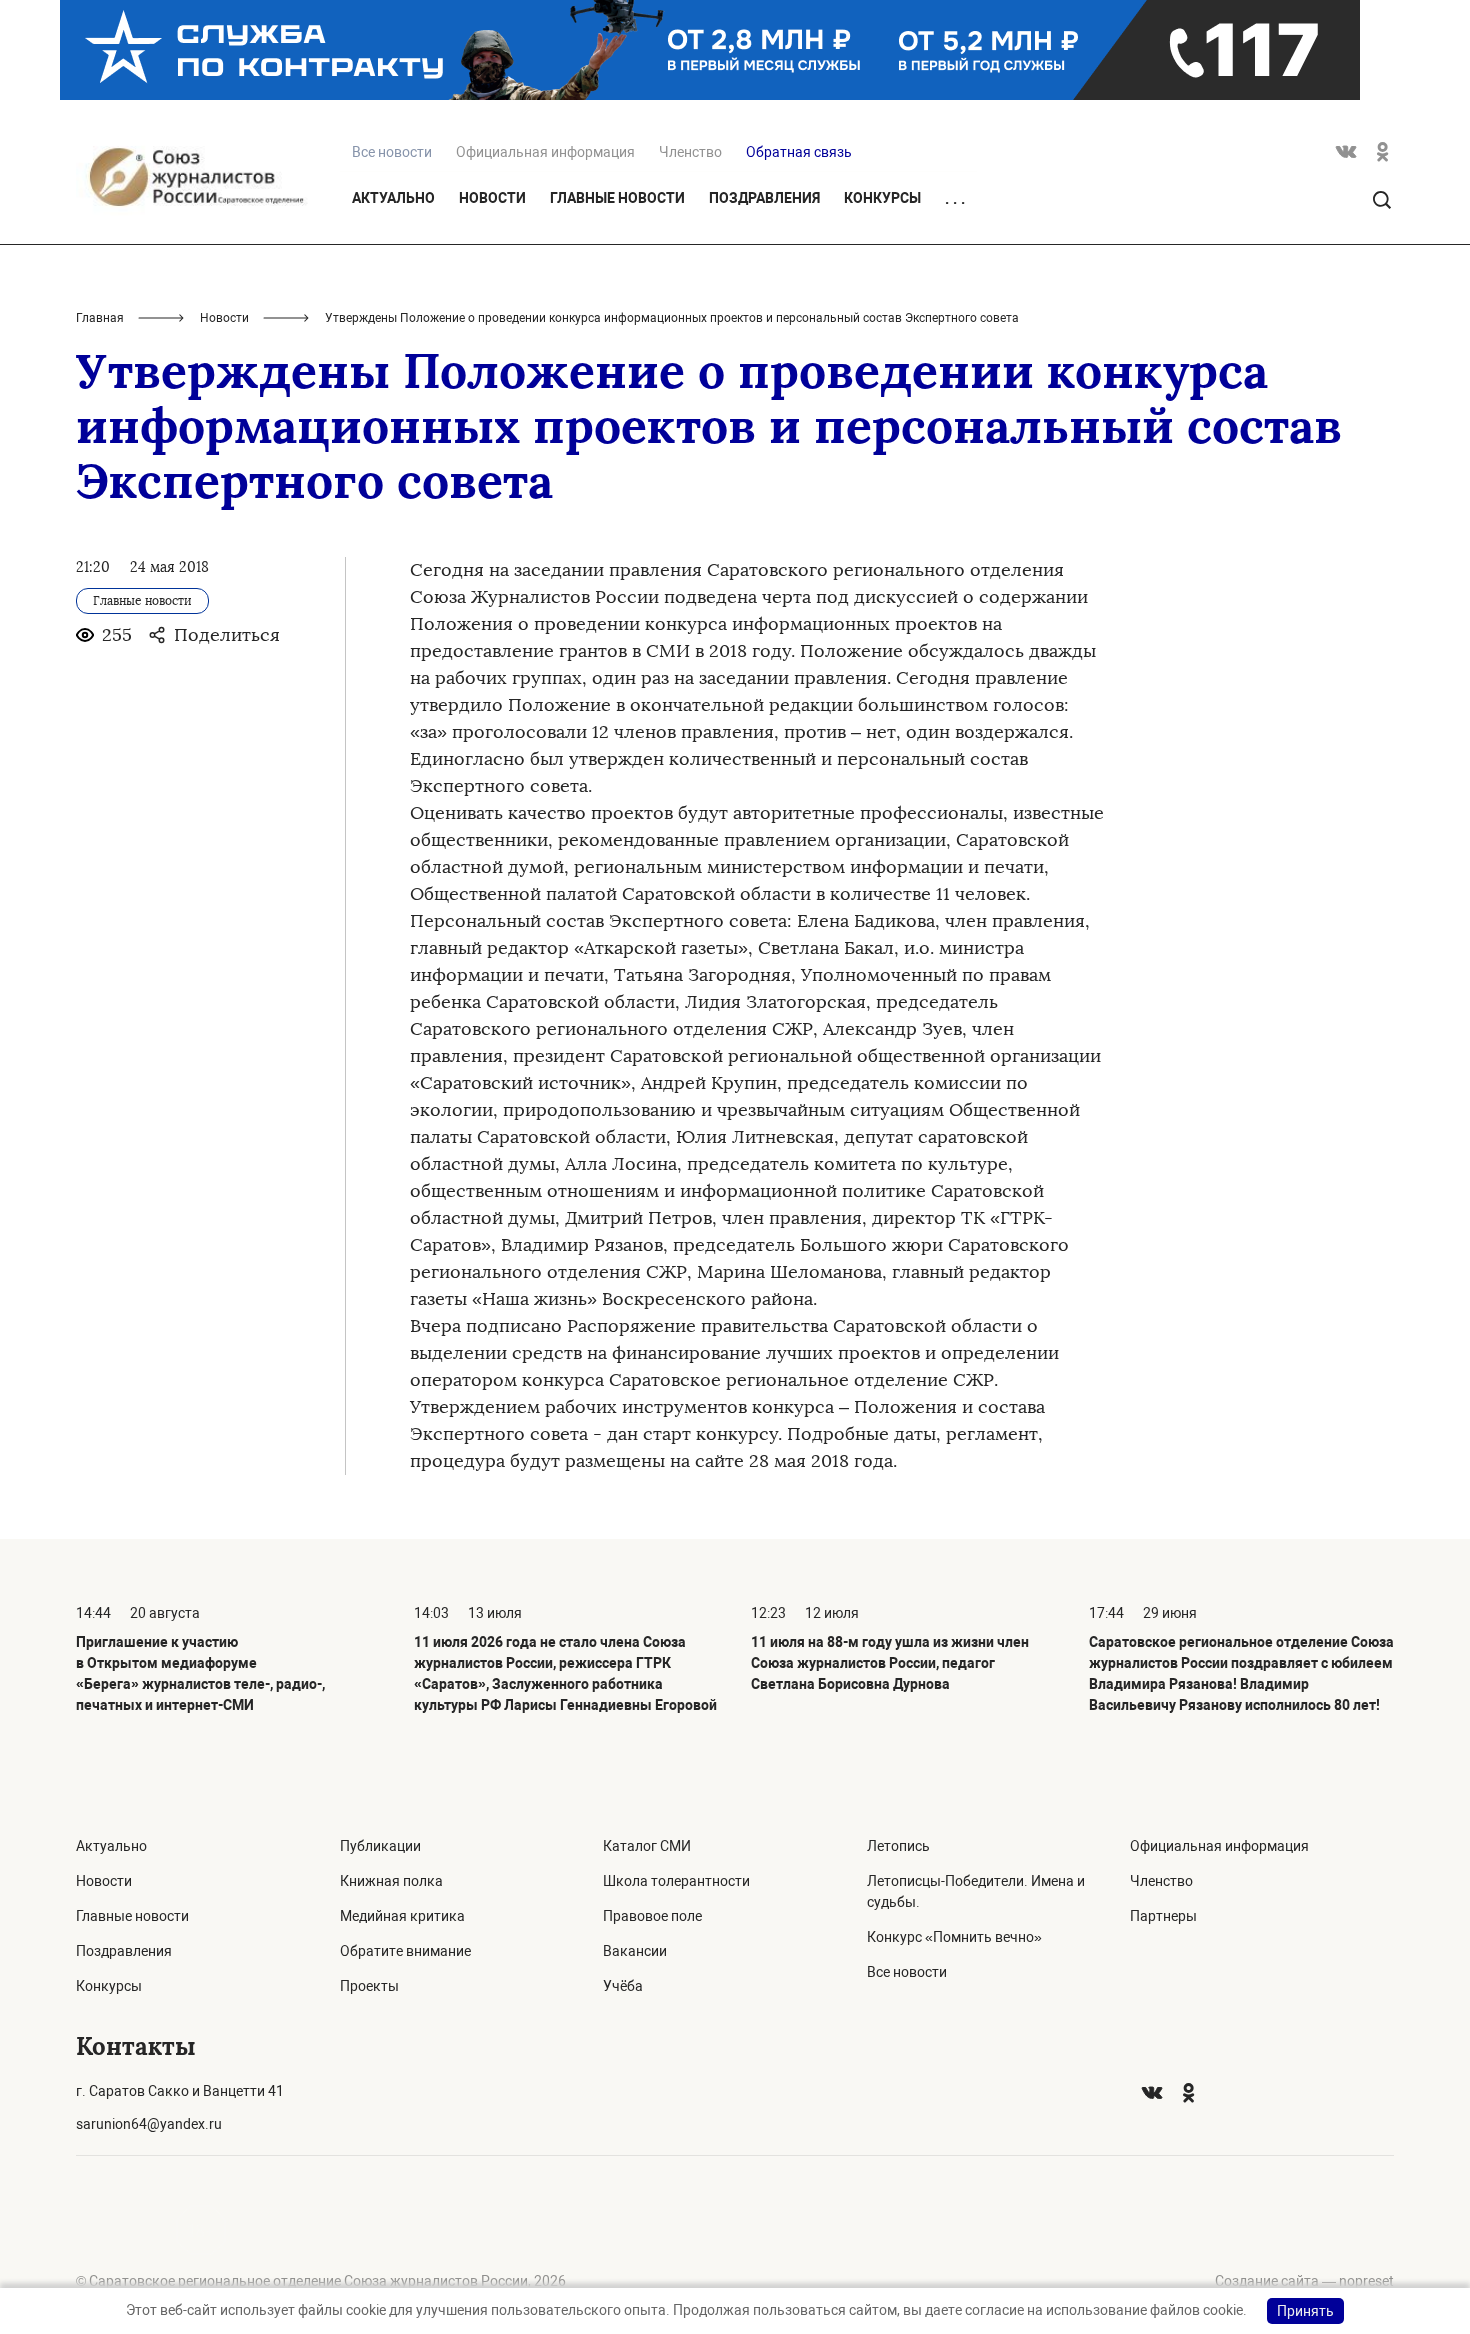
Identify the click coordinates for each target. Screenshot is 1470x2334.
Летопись (898, 1846)
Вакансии (635, 1951)
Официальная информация (545, 152)
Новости (492, 198)
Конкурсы (882, 198)
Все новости (907, 1972)
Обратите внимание (405, 1951)
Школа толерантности (676, 1881)
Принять (1305, 2311)
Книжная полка (391, 1881)
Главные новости (617, 198)
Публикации (380, 1846)
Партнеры (1163, 1916)
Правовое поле (652, 1916)
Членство (690, 152)
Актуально (393, 198)
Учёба (623, 1986)
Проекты (369, 1986)
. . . (955, 199)
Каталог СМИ (647, 1846)
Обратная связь (799, 152)
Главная (100, 318)
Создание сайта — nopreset (1304, 2281)
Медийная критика (402, 1916)
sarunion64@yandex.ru (149, 2124)
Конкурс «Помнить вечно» (954, 1937)
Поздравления (764, 198)
